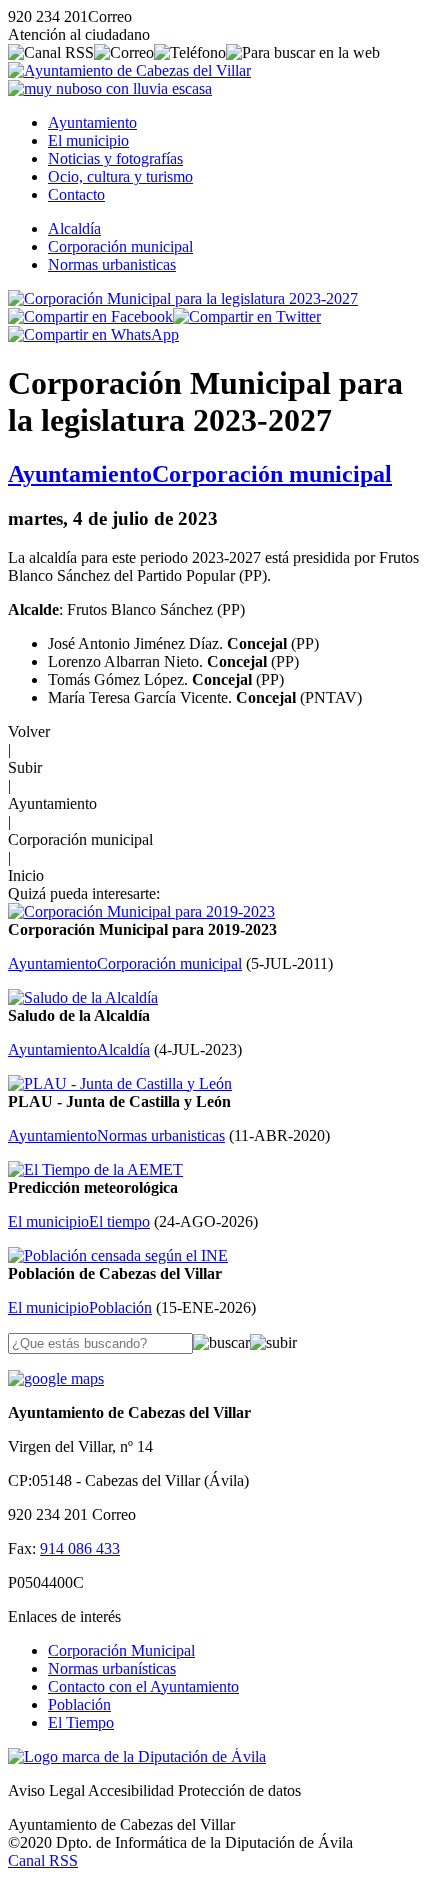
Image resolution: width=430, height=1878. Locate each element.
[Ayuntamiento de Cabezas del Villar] (129, 70)
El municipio (88, 140)
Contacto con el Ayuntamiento (143, 1686)
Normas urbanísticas (112, 1668)
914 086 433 (80, 1548)
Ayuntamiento (92, 122)
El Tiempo (81, 1722)
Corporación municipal (120, 246)
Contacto (76, 194)
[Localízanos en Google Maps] (56, 1378)
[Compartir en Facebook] (90, 316)
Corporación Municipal (121, 1650)
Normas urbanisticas (112, 264)
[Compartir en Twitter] (247, 316)
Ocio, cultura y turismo (120, 176)
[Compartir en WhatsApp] (93, 334)
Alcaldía (74, 228)
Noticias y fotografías (115, 158)
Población (79, 1704)
